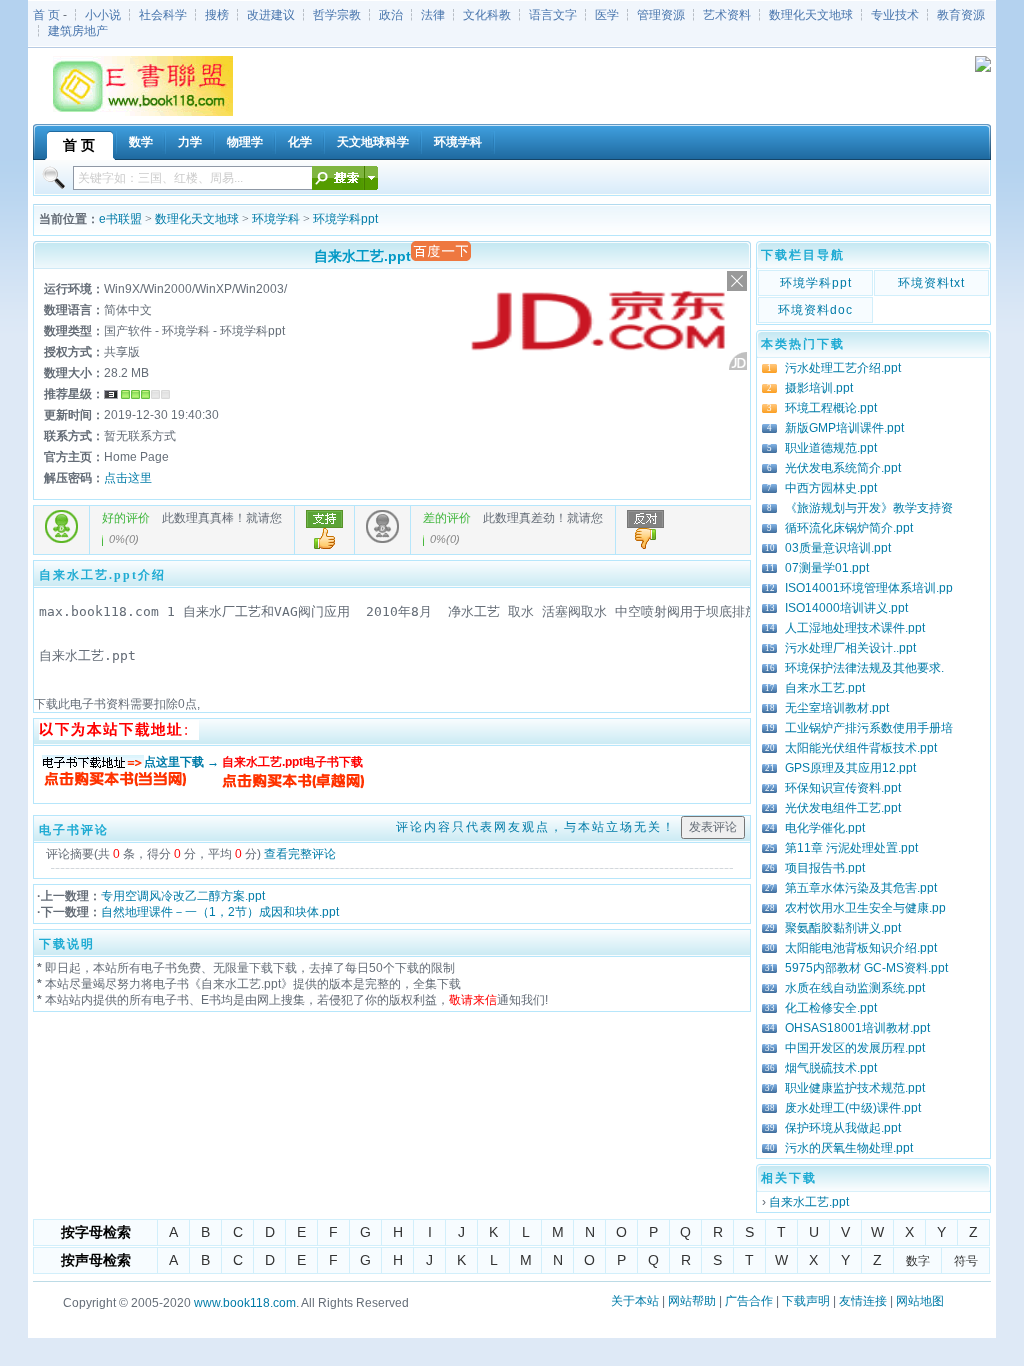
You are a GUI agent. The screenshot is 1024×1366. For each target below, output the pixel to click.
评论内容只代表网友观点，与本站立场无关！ (536, 827)
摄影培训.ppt (819, 388)
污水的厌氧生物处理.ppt (849, 1148)
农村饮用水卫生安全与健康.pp (865, 908)
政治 (391, 15)
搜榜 (217, 15)
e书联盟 (120, 219)
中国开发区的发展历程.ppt (855, 1048)
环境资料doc (815, 310)
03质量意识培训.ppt (838, 548)
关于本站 (635, 1301)
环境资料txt (931, 283)
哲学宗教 (337, 15)
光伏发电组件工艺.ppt (843, 808)
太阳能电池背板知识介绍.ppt (861, 948)
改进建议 (271, 15)
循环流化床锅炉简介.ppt (849, 528)
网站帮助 (692, 1301)
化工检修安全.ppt (831, 1008)
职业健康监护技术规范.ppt (855, 1088)
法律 (433, 15)
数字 (918, 1261)
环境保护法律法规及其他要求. (864, 668)
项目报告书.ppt (825, 868)
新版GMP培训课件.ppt (844, 428)
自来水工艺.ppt (825, 688)
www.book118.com (245, 1303)
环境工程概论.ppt (831, 408)
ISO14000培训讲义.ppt (846, 608)
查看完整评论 (300, 854)
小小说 (103, 15)
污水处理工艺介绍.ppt (843, 368)
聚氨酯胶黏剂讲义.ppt (843, 928)
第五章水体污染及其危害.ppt (861, 888)
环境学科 (276, 219)
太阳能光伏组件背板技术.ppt (861, 748)
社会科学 (163, 15)
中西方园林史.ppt (831, 488)
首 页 (46, 15)
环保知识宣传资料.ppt (843, 788)
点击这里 (128, 478)
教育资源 (961, 15)
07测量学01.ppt (827, 568)
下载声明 (806, 1301)
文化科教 (487, 15)
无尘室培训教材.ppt (837, 708)
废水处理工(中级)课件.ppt (853, 1108)
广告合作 (749, 1301)
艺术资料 (727, 15)
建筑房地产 (78, 31)
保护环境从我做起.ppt (843, 1128)
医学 (607, 15)
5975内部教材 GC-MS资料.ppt (866, 968)
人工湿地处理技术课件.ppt (855, 628)
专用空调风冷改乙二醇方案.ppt (183, 896)
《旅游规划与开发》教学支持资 (869, 508)
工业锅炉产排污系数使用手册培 (869, 728)
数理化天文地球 (811, 15)
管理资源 (661, 15)
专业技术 (895, 15)
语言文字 (553, 15)
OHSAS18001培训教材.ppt (857, 1028)
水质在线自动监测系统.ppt (855, 988)
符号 (966, 1261)
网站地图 (920, 1301)
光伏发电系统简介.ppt (843, 468)
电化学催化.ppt (825, 828)
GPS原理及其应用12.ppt (850, 768)
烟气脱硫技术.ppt (831, 1068)
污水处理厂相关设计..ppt (850, 648)
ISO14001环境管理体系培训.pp (869, 588)
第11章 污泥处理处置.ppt (851, 848)
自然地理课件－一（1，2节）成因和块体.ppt (220, 912)
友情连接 (863, 1301)
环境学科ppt (345, 219)
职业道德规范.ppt (831, 448)
